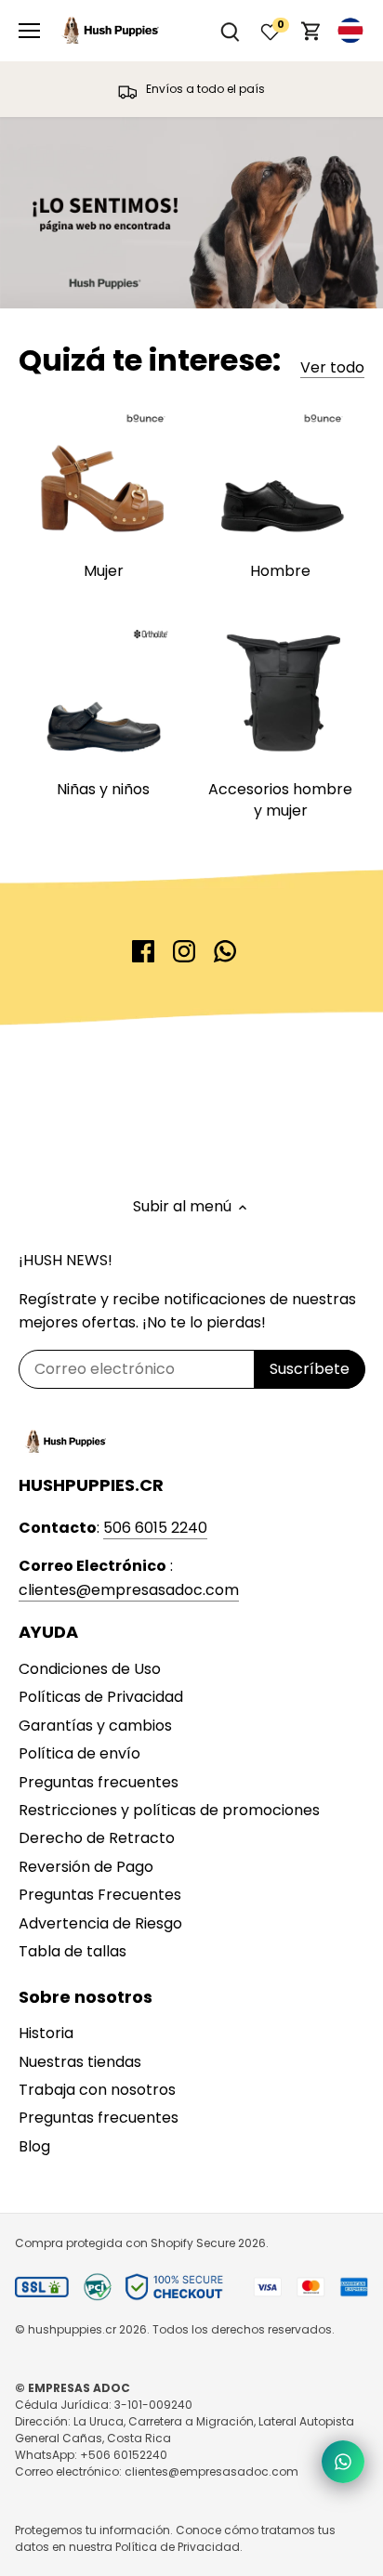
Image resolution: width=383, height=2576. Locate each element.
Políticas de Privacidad (101, 1697)
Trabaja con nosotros (97, 2090)
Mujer (104, 571)
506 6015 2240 (155, 1528)
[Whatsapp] (225, 951)
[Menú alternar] (29, 31)
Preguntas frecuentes (99, 1782)
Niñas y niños (103, 789)
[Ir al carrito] (311, 31)
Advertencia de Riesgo (100, 1923)
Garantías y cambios (95, 1726)
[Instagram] (184, 951)
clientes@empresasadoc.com (129, 1590)
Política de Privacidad (178, 2547)
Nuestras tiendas (80, 2062)
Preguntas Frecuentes (100, 1895)
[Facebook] (143, 951)
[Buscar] (230, 31)
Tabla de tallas (73, 1951)
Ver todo (332, 368)
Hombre (280, 571)
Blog (34, 2146)
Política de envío (79, 1753)
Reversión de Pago (86, 1867)
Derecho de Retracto (97, 1838)
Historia (46, 2033)
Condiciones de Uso (90, 1669)
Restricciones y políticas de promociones (169, 1810)
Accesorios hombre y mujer (280, 799)
